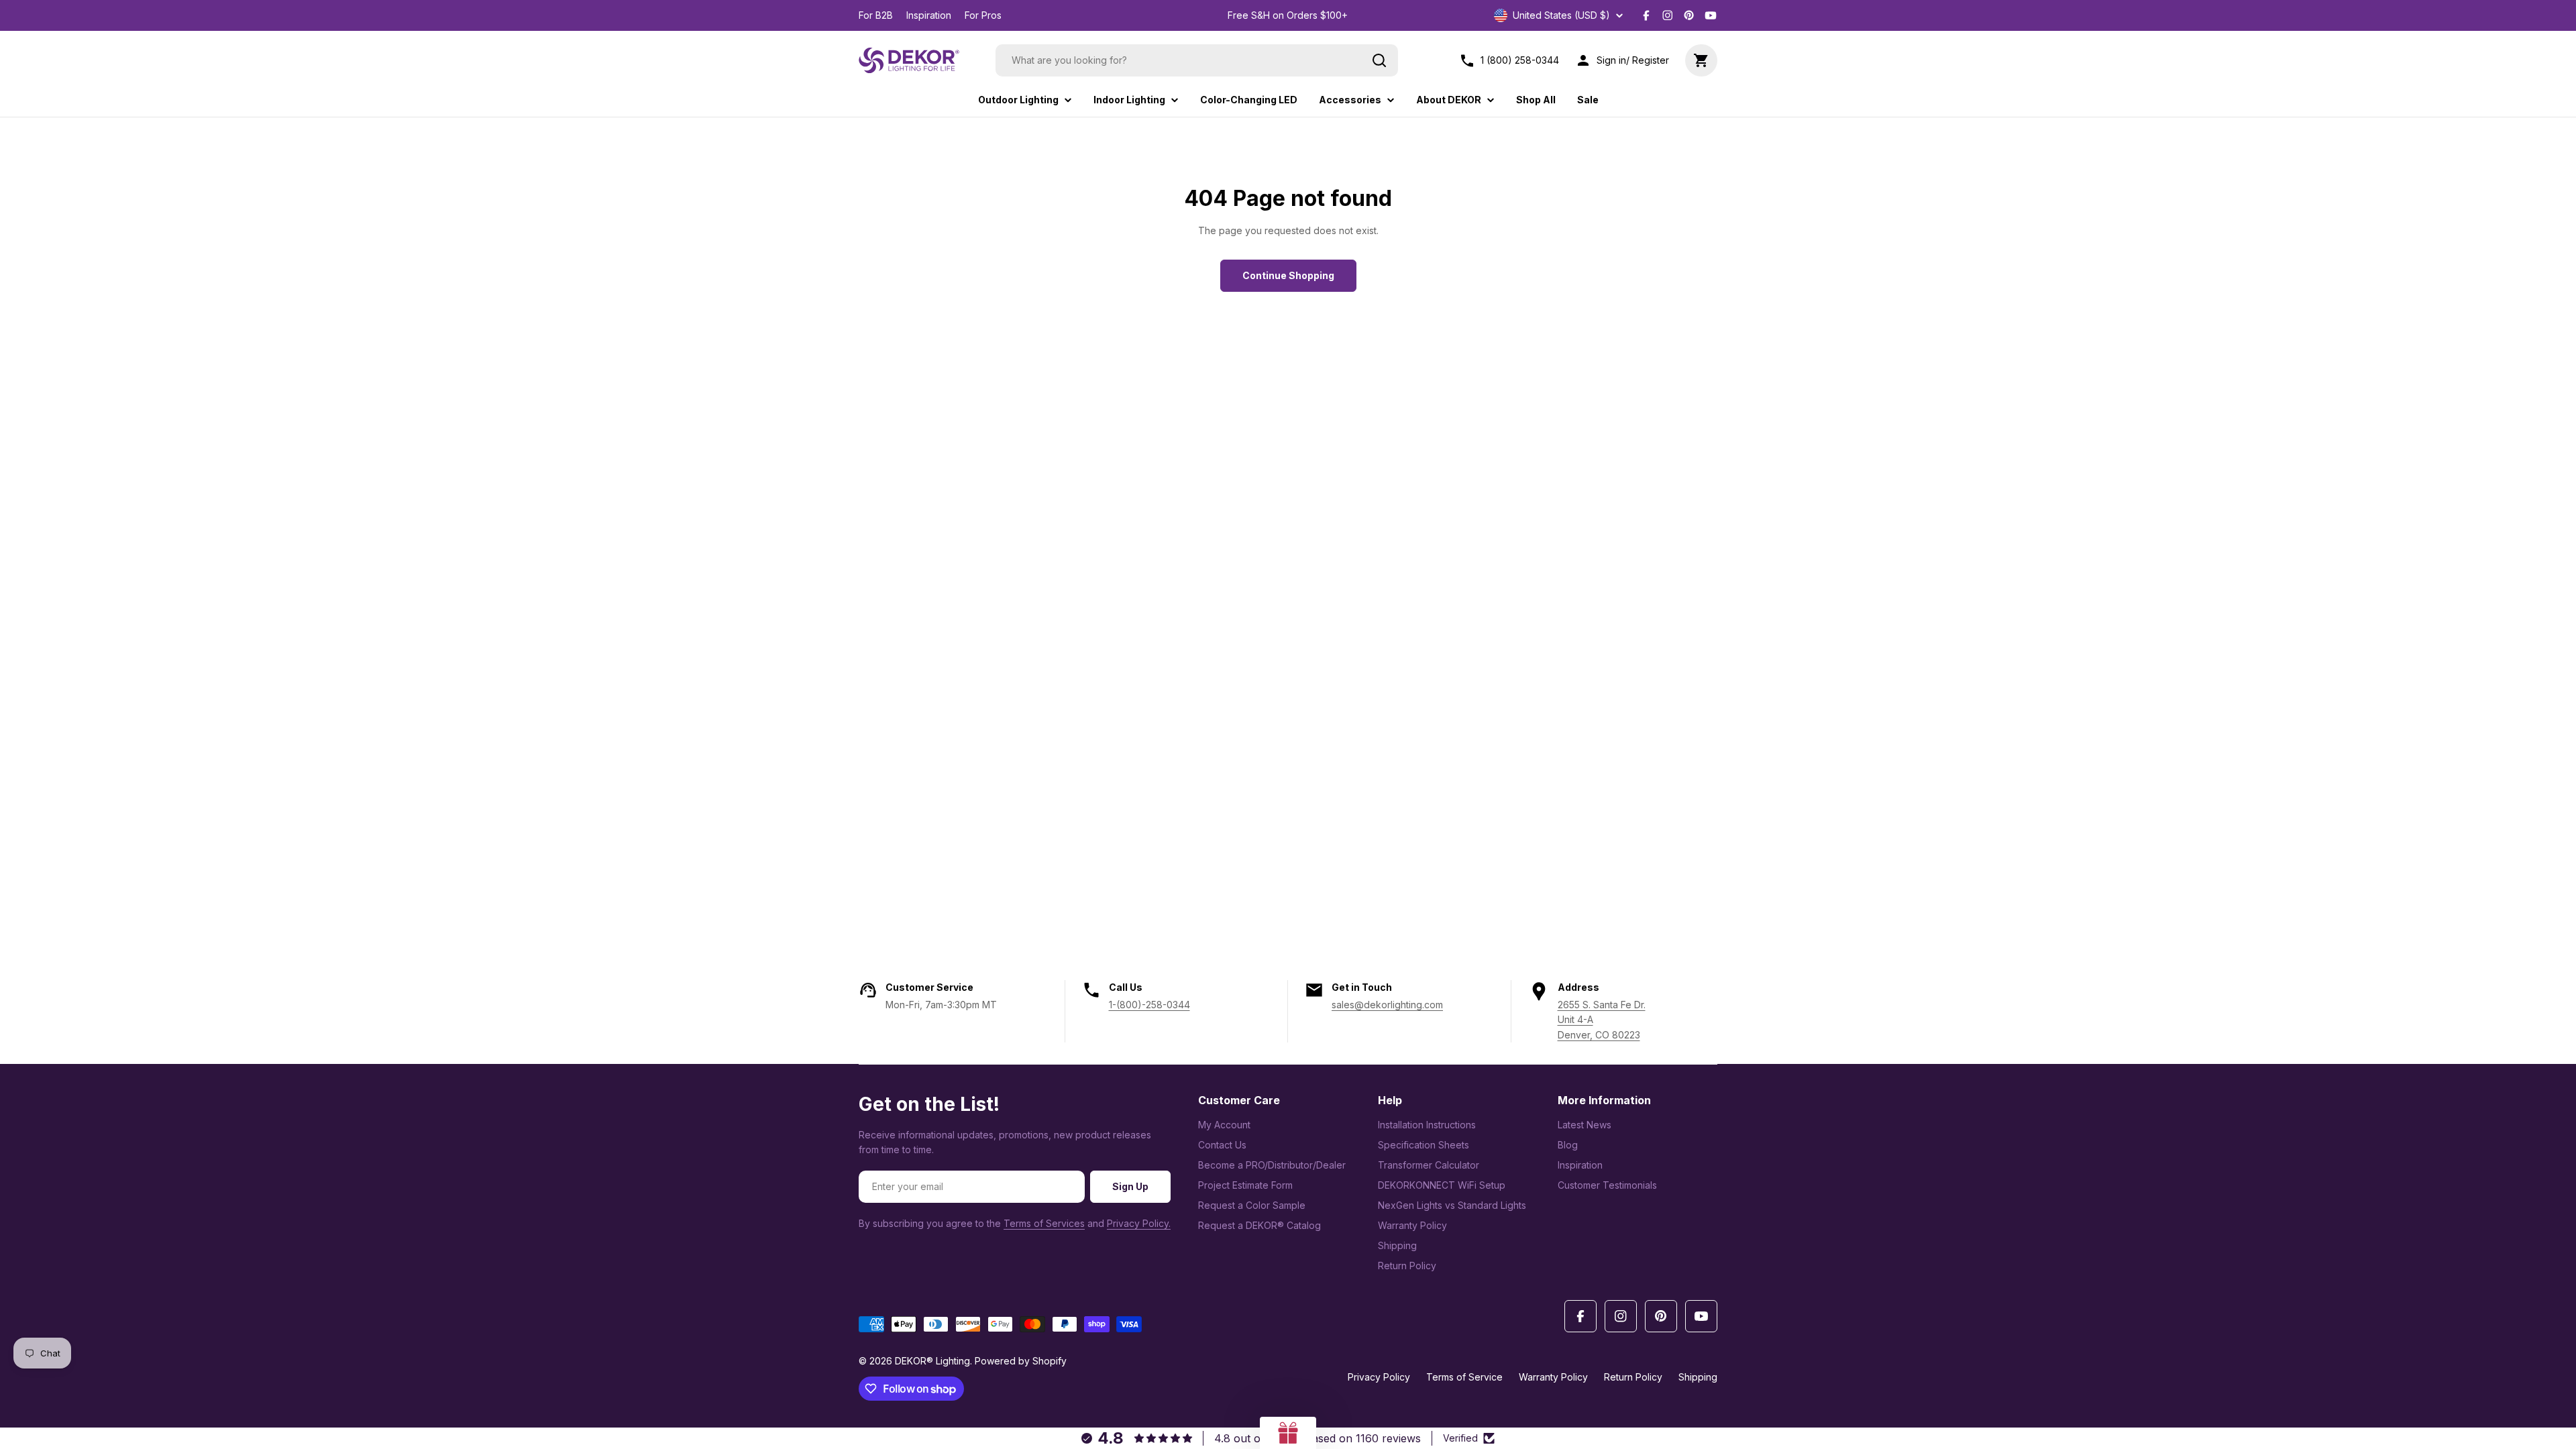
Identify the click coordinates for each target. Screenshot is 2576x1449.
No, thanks (1375, 839)
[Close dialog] (1533, 574)
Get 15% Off (1375, 795)
